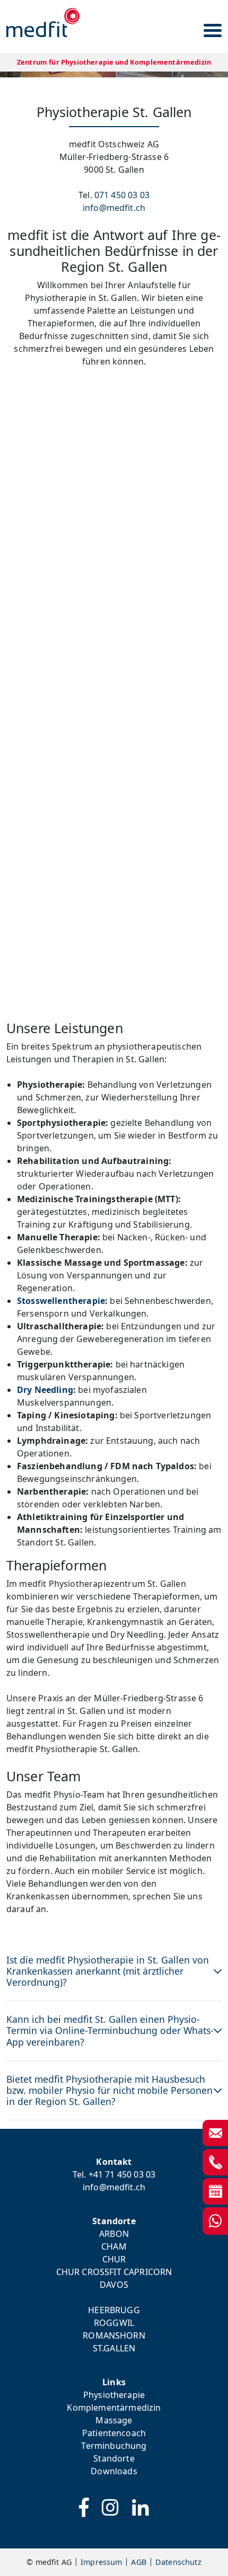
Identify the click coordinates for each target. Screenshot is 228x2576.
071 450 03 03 (122, 195)
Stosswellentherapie (61, 1301)
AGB (138, 2562)
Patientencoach (114, 2433)
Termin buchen (114, 709)
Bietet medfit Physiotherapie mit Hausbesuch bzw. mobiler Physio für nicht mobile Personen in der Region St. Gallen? (109, 2090)
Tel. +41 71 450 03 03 (114, 2174)
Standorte (114, 2458)
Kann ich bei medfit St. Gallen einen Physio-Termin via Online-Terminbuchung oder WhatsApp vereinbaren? (110, 2030)
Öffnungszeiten (114, 780)
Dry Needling (45, 1390)
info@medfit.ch (114, 208)
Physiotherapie (114, 2395)
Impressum (101, 2562)
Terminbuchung (114, 2446)
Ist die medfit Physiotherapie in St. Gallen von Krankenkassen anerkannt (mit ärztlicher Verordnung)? (108, 1971)
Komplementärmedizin (114, 2408)
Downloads (114, 2471)
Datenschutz (178, 2562)
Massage (114, 2420)
